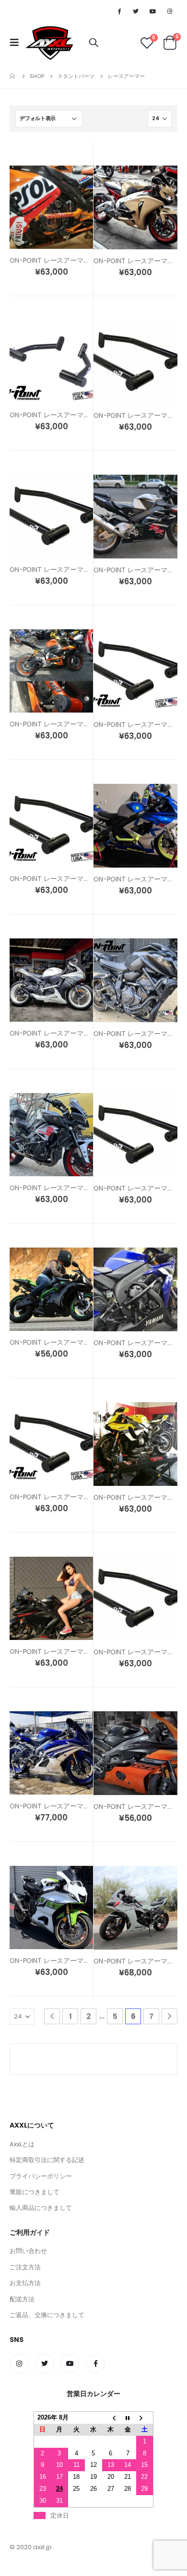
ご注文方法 (25, 2267)
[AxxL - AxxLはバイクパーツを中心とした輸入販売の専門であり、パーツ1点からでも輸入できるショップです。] (49, 43)
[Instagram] (170, 11)
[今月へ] (128, 2418)
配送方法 (22, 2299)
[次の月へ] (145, 2418)
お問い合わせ (28, 2251)
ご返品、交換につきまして (47, 2315)
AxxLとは (22, 2144)
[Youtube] (153, 11)
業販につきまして (35, 2192)
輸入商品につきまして (41, 2208)
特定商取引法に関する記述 (47, 2160)
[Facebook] (119, 11)
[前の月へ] (111, 2418)
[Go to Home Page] (13, 76)
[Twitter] (136, 11)
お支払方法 (25, 2283)
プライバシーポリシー (41, 2176)
